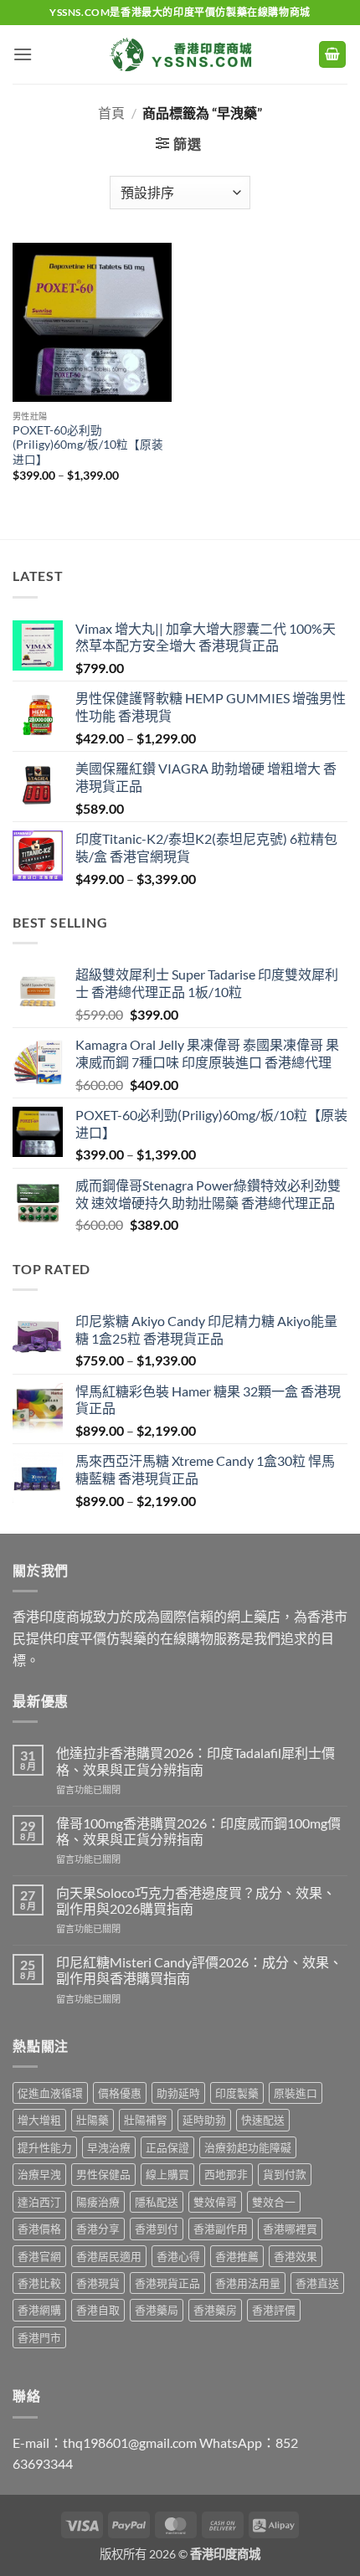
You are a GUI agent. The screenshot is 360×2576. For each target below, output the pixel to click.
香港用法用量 (248, 2283)
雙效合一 (274, 2202)
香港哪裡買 (290, 2229)
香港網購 (39, 2310)
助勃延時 (178, 2093)
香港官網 (39, 2256)
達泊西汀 (39, 2202)
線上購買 (167, 2174)
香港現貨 (98, 2283)
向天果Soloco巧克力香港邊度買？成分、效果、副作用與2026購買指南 (196, 1900)
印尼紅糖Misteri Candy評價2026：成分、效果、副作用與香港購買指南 (199, 1970)
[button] (23, 54)
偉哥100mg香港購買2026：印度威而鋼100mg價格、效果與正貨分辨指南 (198, 1831)
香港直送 (317, 2283)
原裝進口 (296, 2093)
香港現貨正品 (167, 2283)
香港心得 (178, 2256)
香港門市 (39, 2337)
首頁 (111, 113)
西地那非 (226, 2174)
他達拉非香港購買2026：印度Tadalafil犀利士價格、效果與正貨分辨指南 (195, 1761)
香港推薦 (237, 2256)
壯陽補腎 (146, 2120)
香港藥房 (215, 2310)
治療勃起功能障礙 (248, 2147)
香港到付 (157, 2229)
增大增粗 (39, 2120)
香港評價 (274, 2310)
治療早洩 (39, 2174)
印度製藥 (237, 2093)
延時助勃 (204, 2120)
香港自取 (98, 2310)
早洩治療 (109, 2147)
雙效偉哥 (215, 2202)
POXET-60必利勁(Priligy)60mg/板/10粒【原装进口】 (88, 445)
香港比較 (39, 2283)
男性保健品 (103, 2174)
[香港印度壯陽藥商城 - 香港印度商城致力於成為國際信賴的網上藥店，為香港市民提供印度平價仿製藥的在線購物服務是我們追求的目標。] (180, 54)
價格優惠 (120, 2093)
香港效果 (296, 2256)
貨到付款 (285, 2174)
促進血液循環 (50, 2093)
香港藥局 (157, 2310)
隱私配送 (157, 2202)
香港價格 (39, 2229)
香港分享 (98, 2229)
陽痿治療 (98, 2202)
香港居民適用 (109, 2256)
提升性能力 (45, 2147)
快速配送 (263, 2120)
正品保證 (167, 2147)
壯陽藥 (93, 2120)
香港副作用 (221, 2229)
